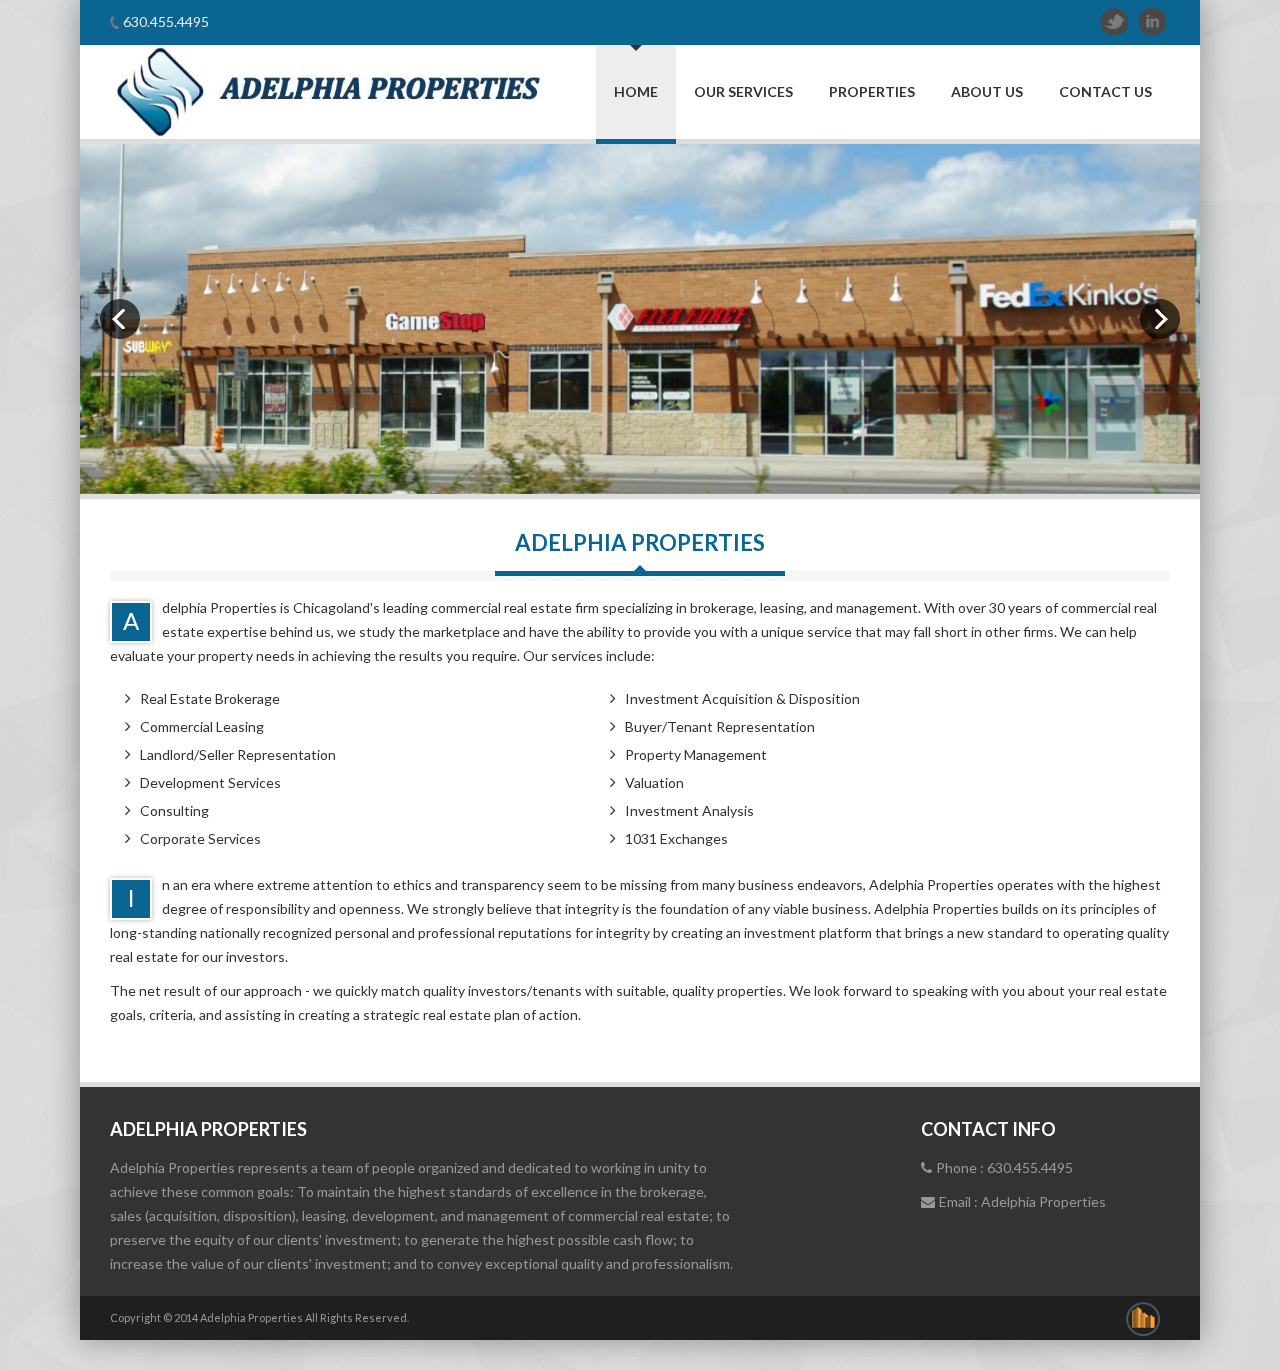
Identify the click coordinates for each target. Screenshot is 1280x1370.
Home (636, 91)
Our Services (743, 91)
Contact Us (1105, 91)
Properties (872, 91)
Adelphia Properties (208, 1129)
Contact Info (988, 1129)
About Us (987, 91)
